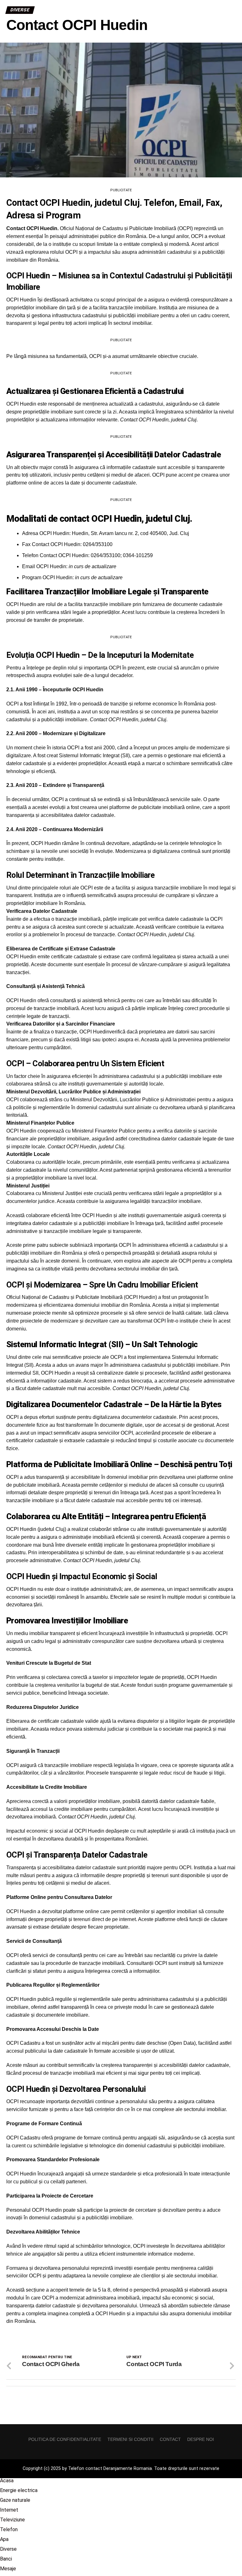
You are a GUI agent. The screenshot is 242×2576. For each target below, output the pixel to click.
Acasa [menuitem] (7, 2481)
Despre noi (201, 2439)
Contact (170, 2439)
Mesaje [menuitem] (8, 2569)
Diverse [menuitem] (8, 2549)
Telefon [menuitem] (9, 2529)
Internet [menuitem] (9, 2510)
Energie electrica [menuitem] (19, 2490)
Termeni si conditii (130, 2439)
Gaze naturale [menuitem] (15, 2500)
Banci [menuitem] (6, 2559)
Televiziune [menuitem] (12, 2520)
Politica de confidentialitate (65, 2439)
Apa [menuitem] (4, 2539)
